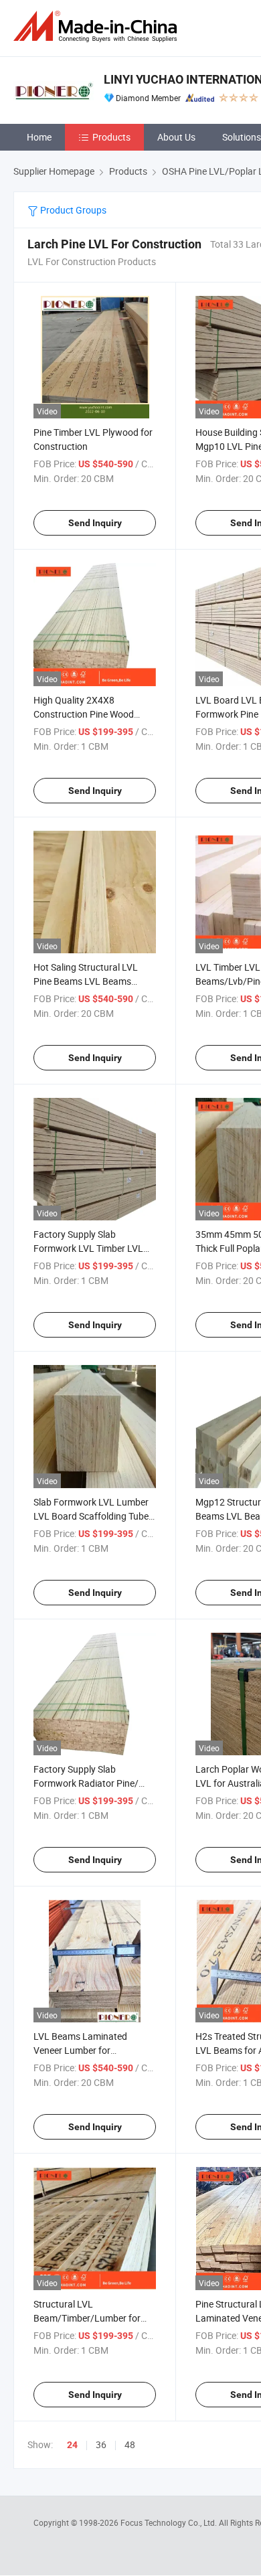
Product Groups (72, 210)
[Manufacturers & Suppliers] (98, 26)
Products (111, 137)
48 (130, 2444)
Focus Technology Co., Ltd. (170, 2522)
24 (72, 2445)
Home (39, 137)
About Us (176, 137)
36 (101, 2444)
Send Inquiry (95, 523)
